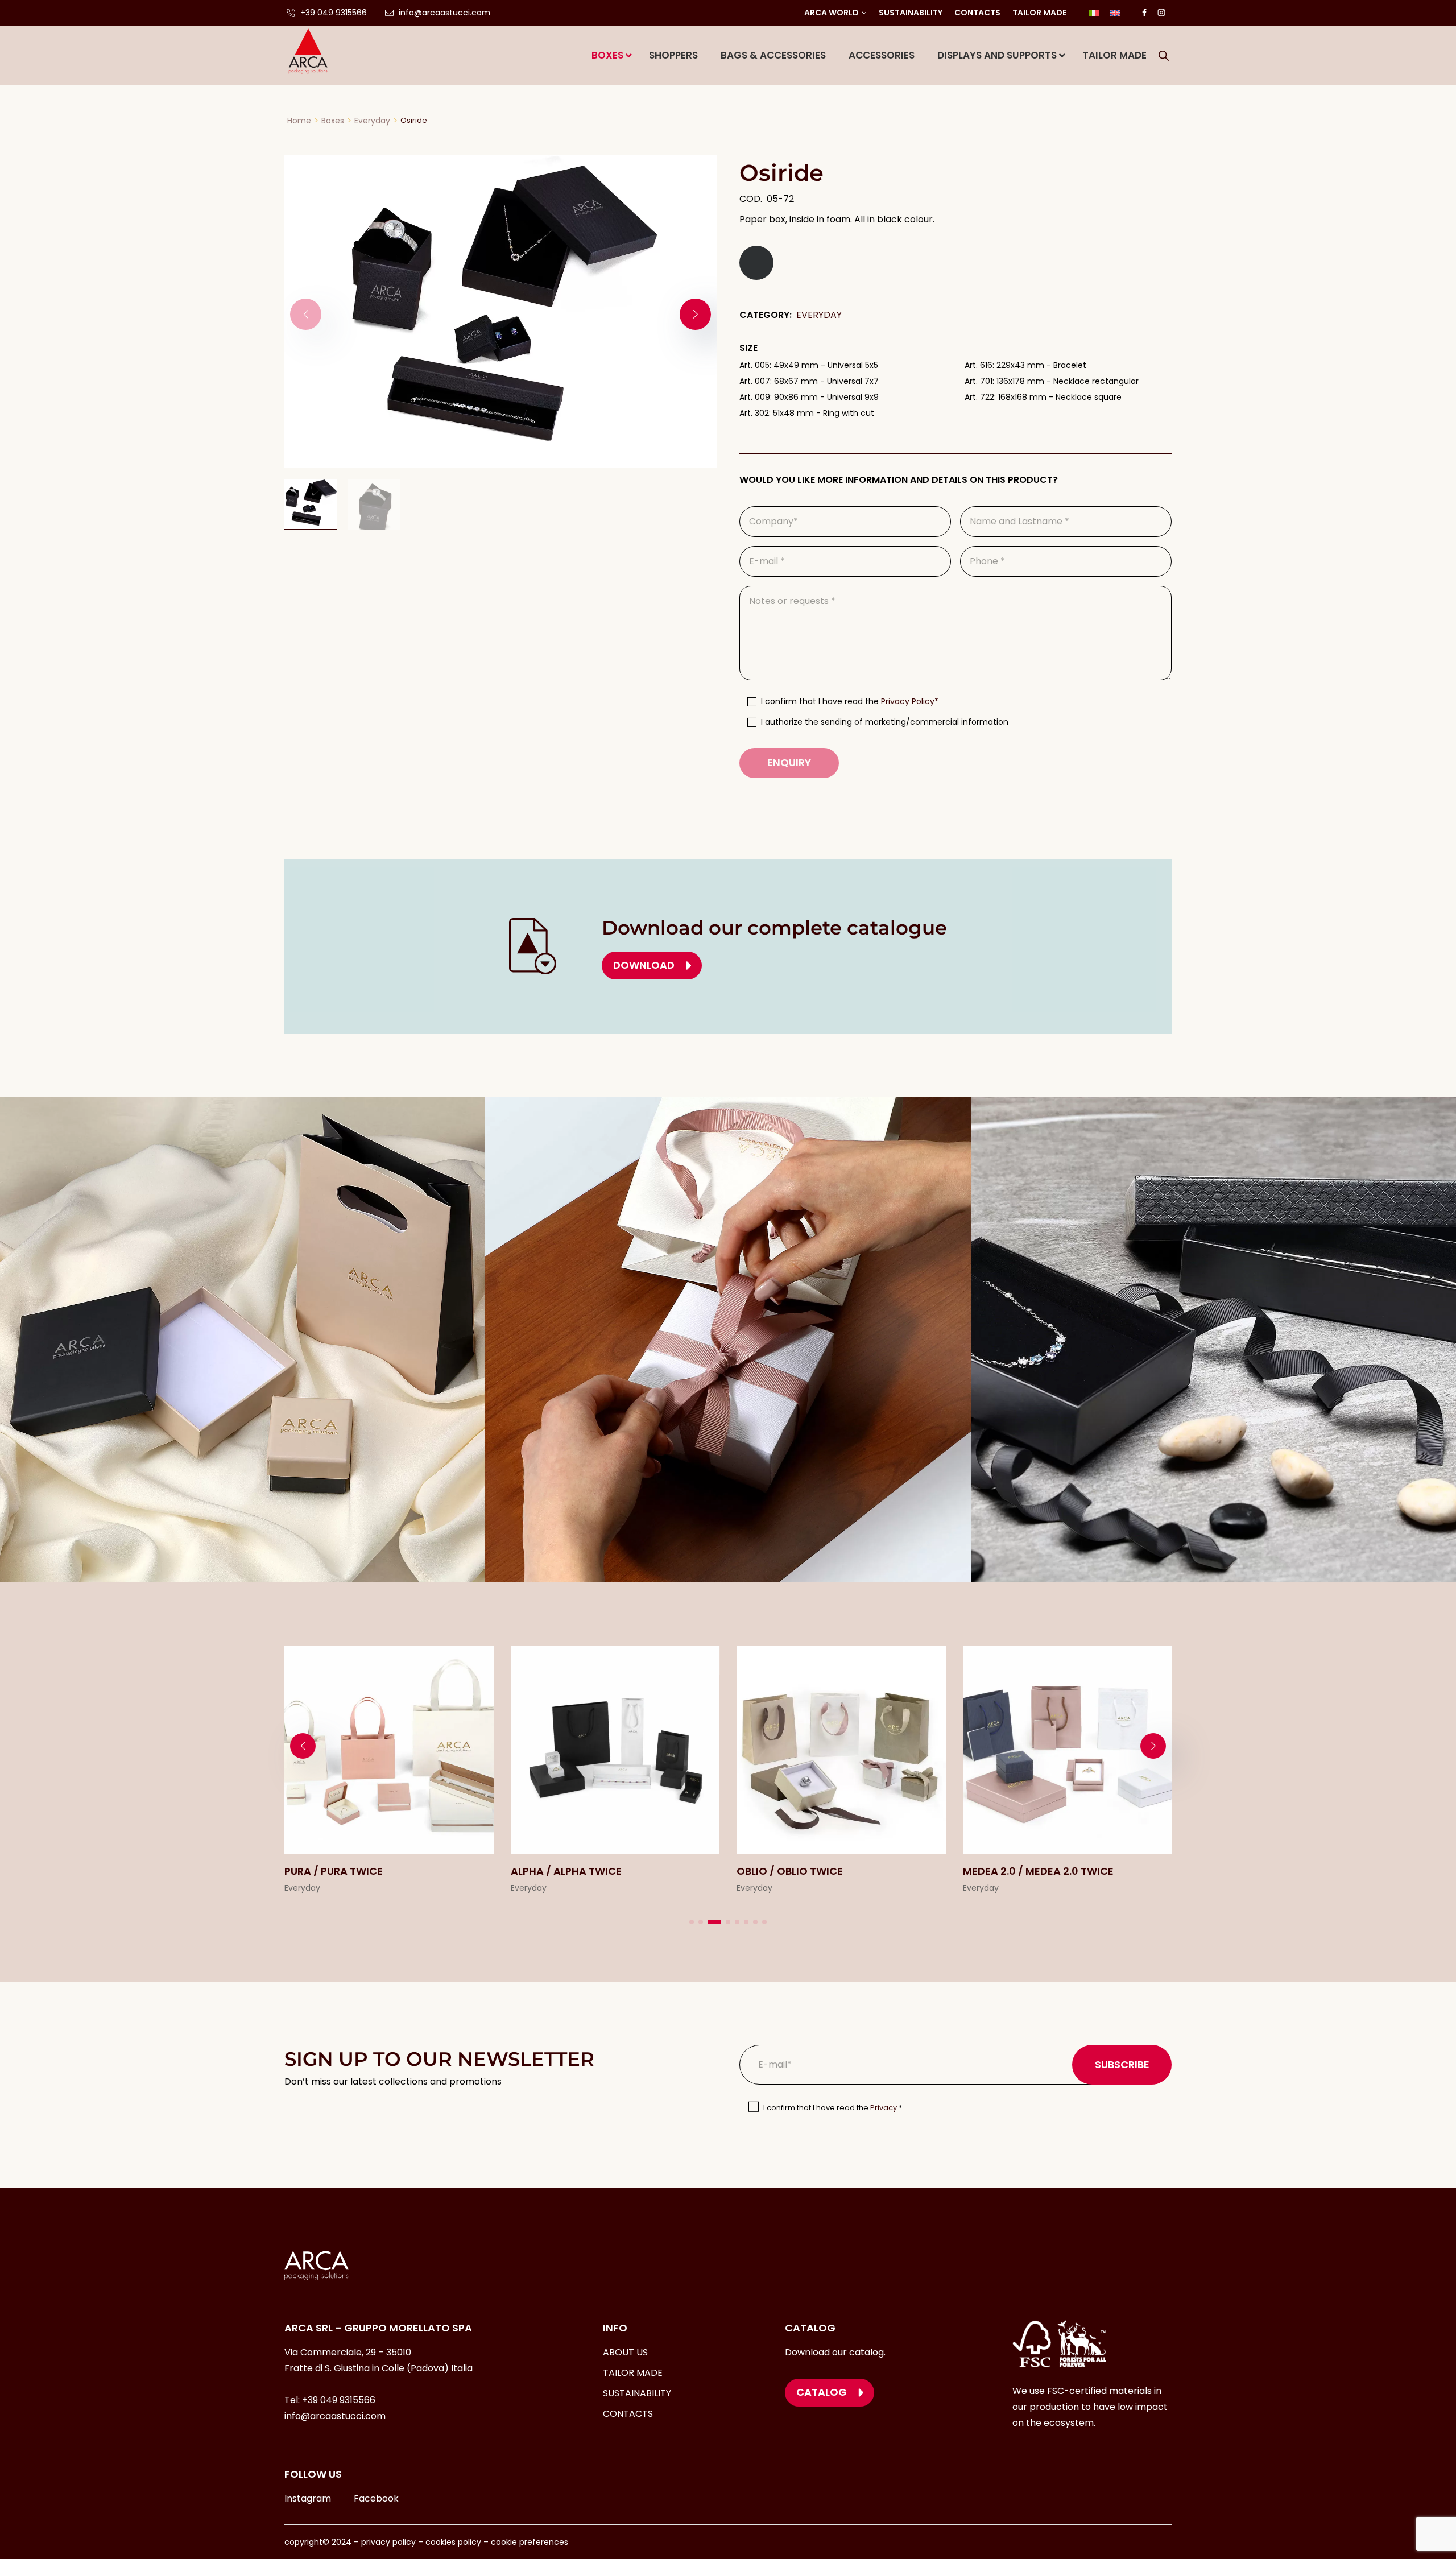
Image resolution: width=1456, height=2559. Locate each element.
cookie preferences (530, 2542)
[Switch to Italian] (1094, 13)
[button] (695, 314)
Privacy (884, 2108)
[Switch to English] (1115, 13)
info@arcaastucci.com (335, 2416)
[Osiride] (500, 311)
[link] (389, 1771)
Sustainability (911, 13)
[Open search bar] (1164, 56)
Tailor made (1039, 13)
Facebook (376, 2498)
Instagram (308, 2498)
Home (299, 121)
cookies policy (453, 2542)
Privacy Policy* (910, 701)
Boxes (333, 121)
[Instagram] (1161, 13)
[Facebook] (1144, 13)
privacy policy (387, 2542)
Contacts (977, 13)
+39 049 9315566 (339, 2400)
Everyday (372, 121)
